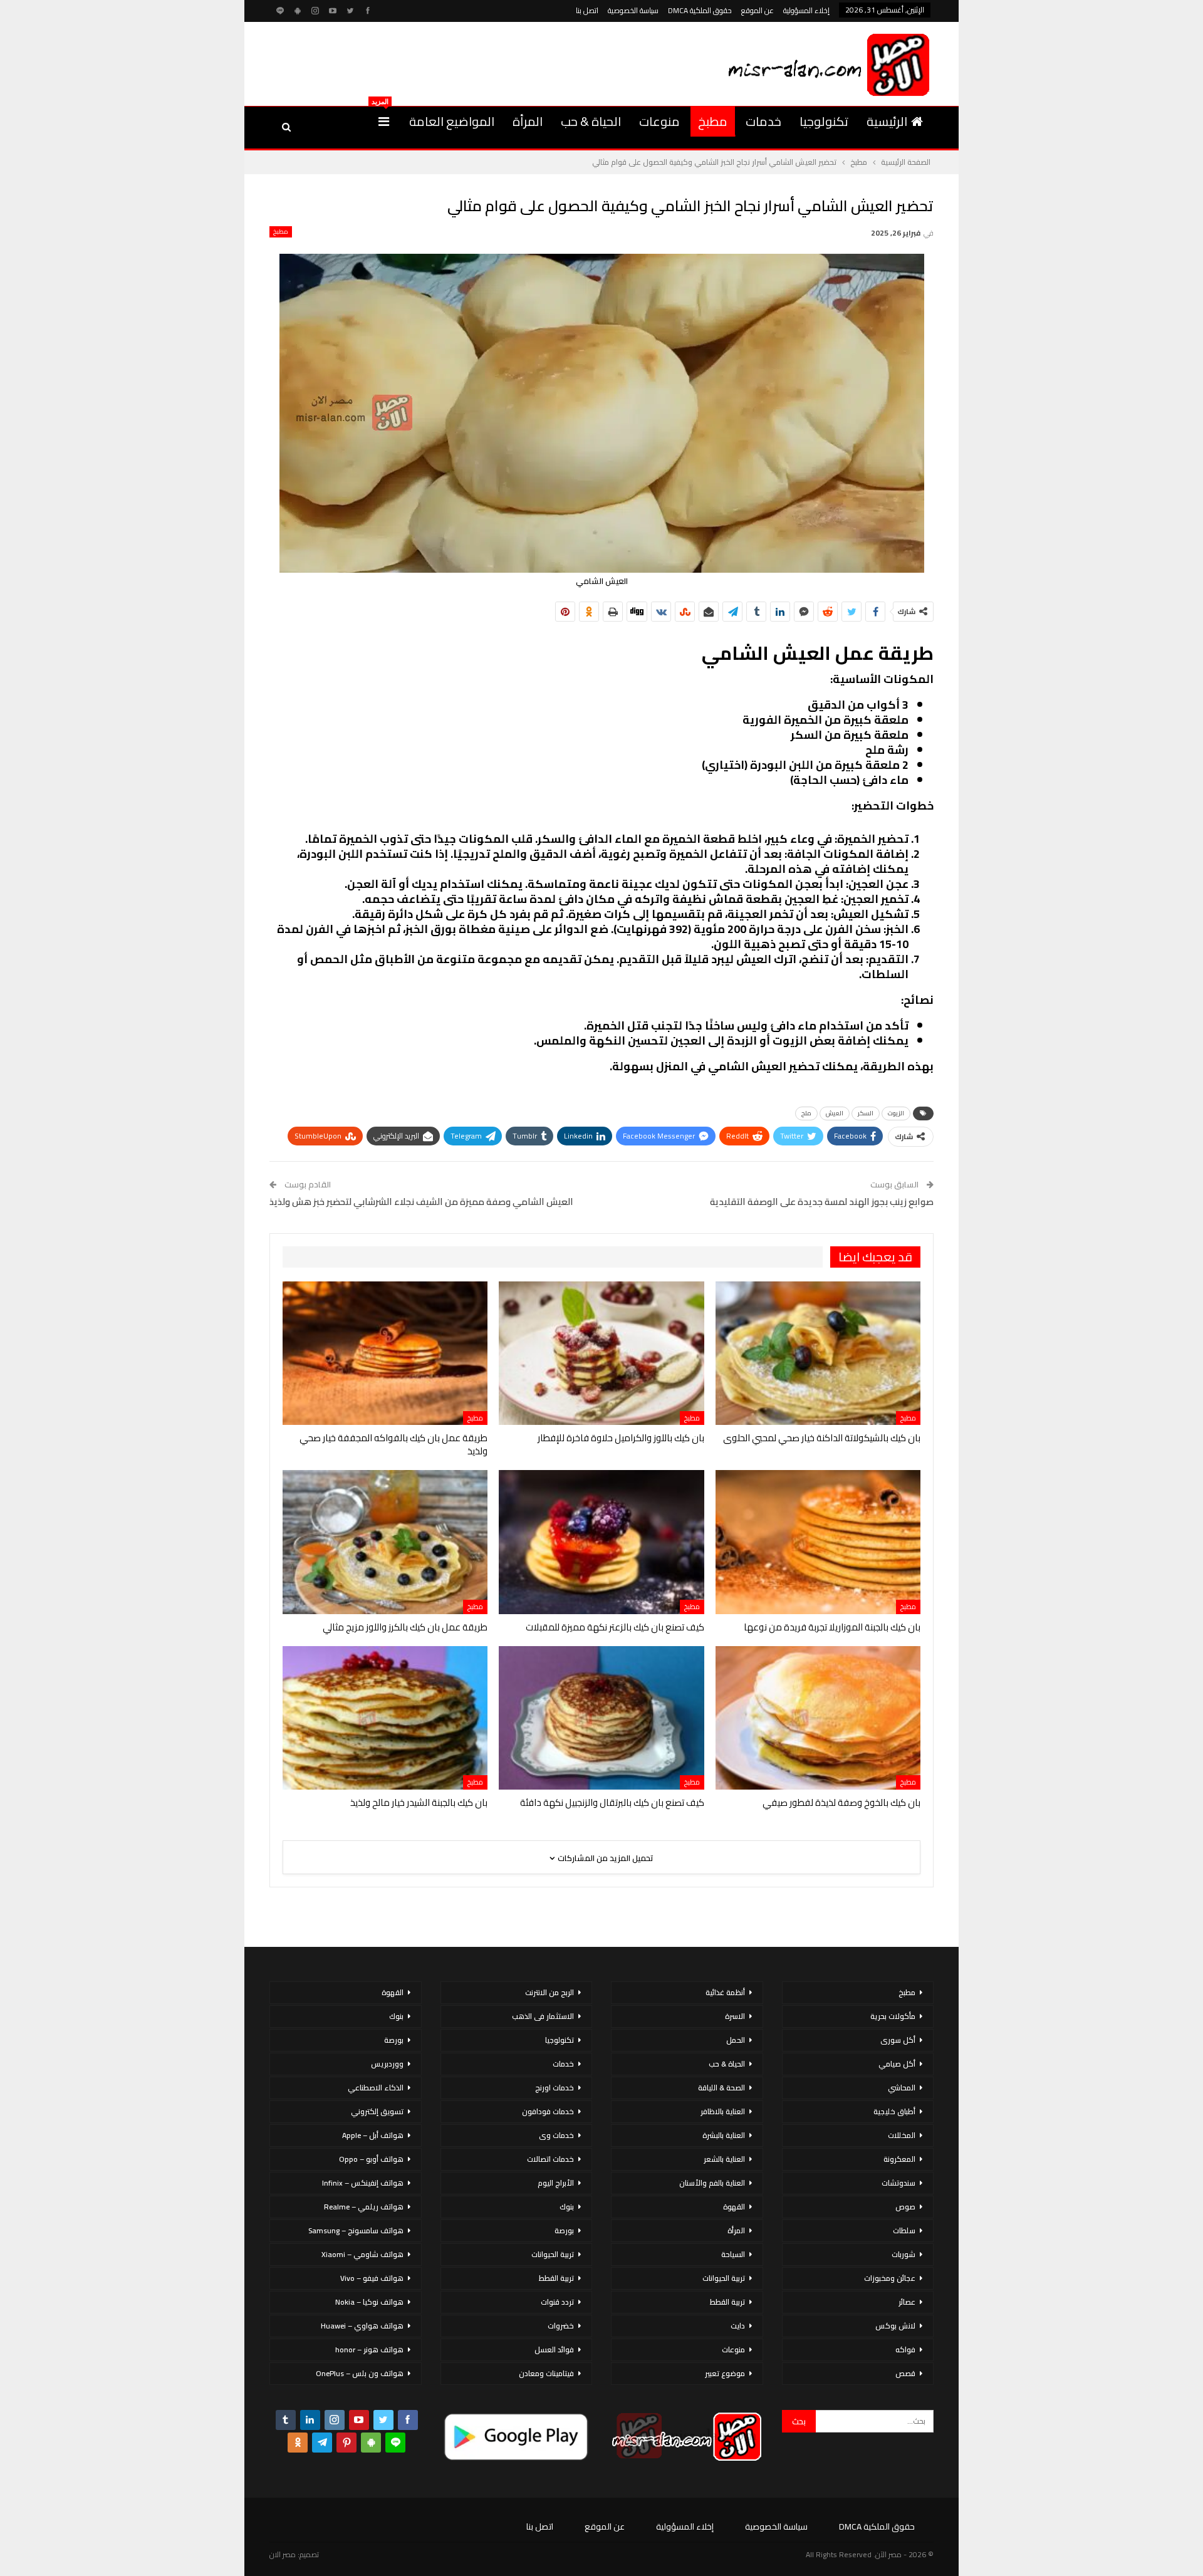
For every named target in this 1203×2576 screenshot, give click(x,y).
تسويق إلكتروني (377, 2111)
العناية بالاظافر (723, 2111)
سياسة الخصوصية (633, 10)
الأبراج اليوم (556, 2183)
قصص (905, 2373)
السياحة (733, 2254)
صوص (905, 2207)
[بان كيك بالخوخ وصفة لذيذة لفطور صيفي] (818, 1718)
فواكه (905, 2349)
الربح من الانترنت (549, 1992)
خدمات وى (556, 2135)
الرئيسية (887, 121)
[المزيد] (384, 122)
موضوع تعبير (725, 2373)
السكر (866, 1113)
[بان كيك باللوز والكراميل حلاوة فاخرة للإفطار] (601, 1353)
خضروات (561, 2326)
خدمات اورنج (555, 2088)
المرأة (528, 121)
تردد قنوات (557, 2302)
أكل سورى (898, 2040)
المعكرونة (899, 2159)
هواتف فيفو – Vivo (372, 2278)
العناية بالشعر (724, 2159)
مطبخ (713, 121)
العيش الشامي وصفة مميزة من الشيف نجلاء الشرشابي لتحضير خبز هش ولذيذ (421, 1202)
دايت (738, 2326)
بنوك (567, 2207)
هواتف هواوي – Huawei (362, 2326)
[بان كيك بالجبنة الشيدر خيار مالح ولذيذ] (385, 1718)
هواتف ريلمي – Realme (364, 2207)
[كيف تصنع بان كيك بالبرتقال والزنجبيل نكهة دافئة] (601, 1718)
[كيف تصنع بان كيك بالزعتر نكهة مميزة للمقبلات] (601, 1542)
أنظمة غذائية (725, 1992)
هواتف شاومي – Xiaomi (362, 2254)
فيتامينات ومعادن (546, 2373)
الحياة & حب (591, 121)
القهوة (734, 2207)
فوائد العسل (554, 2349)
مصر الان (283, 2554)
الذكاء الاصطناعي (376, 2088)
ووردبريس (387, 2064)
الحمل (736, 2040)
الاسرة (735, 2016)
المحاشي (902, 2088)
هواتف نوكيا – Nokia (369, 2302)
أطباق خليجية (894, 2111)
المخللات (902, 2135)
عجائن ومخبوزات (890, 2278)
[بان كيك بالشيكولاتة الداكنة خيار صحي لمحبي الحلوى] (818, 1353)
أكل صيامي (897, 2064)
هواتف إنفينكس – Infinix (363, 2183)
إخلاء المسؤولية (806, 10)
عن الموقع (758, 10)
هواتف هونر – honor (369, 2349)
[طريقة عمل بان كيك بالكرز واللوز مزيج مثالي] (385, 1542)
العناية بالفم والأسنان (712, 2183)
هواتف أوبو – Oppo (371, 2159)
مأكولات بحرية (893, 2016)
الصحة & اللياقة (721, 2088)
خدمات (763, 121)
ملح (806, 1113)
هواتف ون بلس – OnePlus (360, 2373)
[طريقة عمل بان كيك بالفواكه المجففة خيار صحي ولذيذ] (385, 1353)
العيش (835, 1113)
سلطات (904, 2230)
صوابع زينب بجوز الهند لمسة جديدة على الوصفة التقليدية (822, 1202)
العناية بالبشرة (724, 2135)
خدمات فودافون (548, 2111)
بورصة (564, 2230)
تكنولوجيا (824, 121)
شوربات (904, 2254)
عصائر (907, 2302)
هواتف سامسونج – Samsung (356, 2230)
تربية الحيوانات (724, 2278)
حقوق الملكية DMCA (700, 10)
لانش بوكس (895, 2326)
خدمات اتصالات (550, 2159)
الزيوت (896, 1113)
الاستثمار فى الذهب (543, 2016)
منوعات (659, 121)
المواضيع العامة (452, 121)
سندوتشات (898, 2183)
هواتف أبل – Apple (373, 2135)
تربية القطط (727, 2302)
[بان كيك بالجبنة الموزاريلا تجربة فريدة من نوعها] (818, 1542)
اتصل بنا (587, 10)
